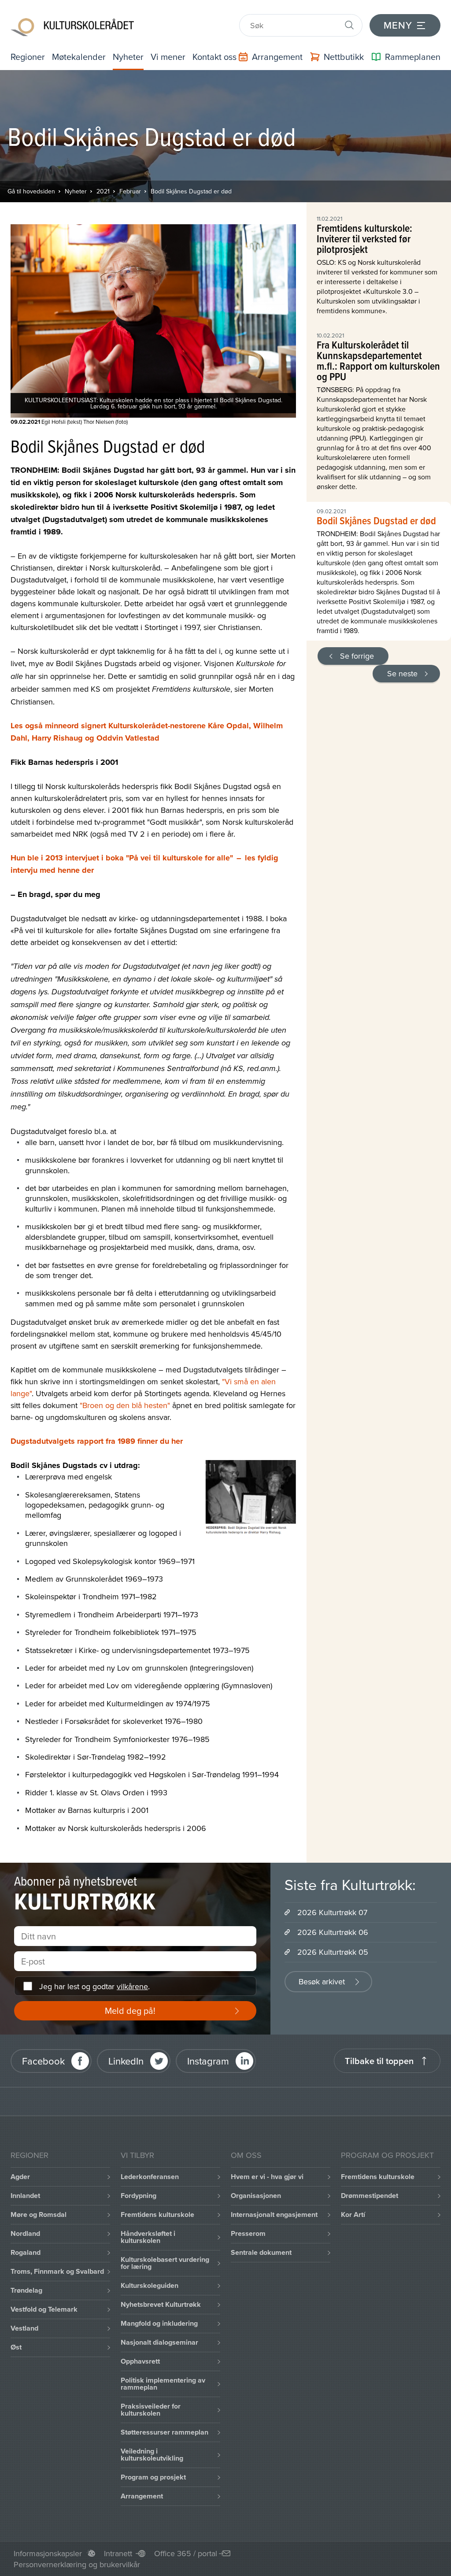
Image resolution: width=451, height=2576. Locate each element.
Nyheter (128, 57)
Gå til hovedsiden (31, 191)
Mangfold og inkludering (159, 2323)
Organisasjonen (256, 2196)
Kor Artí (353, 2215)
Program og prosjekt (153, 2477)
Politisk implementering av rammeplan (163, 2384)
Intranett (118, 2553)
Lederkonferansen (150, 2177)
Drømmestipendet (370, 2196)
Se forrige (357, 656)
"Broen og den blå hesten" (125, 1405)
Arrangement (142, 2496)
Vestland (24, 2328)
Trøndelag (26, 2290)
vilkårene (132, 1986)
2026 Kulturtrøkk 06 (333, 1932)
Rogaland (26, 2252)
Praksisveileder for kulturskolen (151, 2410)
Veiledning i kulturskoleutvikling (152, 2455)
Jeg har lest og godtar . (94, 1986)
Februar (130, 191)
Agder (20, 2177)
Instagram (208, 2061)
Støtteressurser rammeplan (165, 2432)
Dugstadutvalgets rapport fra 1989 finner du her (97, 1441)
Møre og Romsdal (39, 2215)
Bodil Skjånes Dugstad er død (191, 191)
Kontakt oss (214, 57)
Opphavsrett (140, 2361)
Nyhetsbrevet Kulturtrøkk (161, 2304)
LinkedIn (126, 2061)
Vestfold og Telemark (44, 2309)
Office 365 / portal (186, 2553)
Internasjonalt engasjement (274, 2215)
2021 (103, 191)
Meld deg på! (130, 2011)
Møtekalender (79, 57)
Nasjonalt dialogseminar (159, 2342)
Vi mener (168, 57)
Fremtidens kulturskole (157, 2215)
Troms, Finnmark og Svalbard (57, 2271)
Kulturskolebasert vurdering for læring (165, 2263)
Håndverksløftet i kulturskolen (148, 2237)
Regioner (28, 57)
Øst (16, 2347)
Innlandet (25, 2196)
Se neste (402, 673)
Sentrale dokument (261, 2252)
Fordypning (139, 2196)
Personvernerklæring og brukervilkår (77, 2564)
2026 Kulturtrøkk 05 (333, 1952)
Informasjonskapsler (48, 2553)
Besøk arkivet (322, 1981)
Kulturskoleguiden (150, 2285)
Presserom (248, 2233)
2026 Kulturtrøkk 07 (332, 1912)
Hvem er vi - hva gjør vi (267, 2177)
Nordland (25, 2233)
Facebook (43, 2061)
